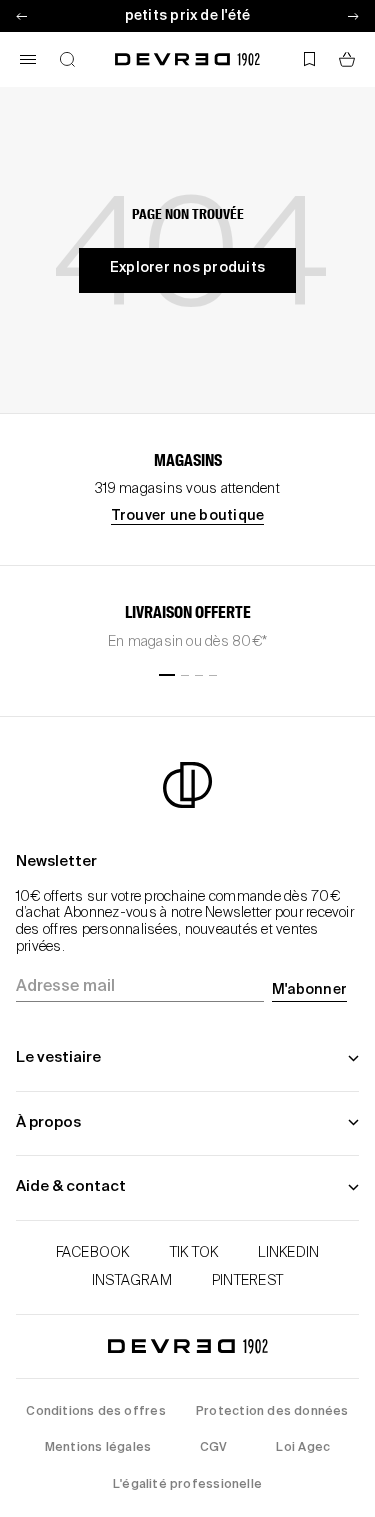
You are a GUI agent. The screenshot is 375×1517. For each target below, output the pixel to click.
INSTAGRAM (132, 1281)
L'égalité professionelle (187, 1485)
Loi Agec (303, 1448)
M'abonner (309, 990)
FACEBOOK (93, 1253)
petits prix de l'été (188, 16)
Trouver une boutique (188, 516)
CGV (214, 1448)
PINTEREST (247, 1281)
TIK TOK (194, 1253)
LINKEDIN (288, 1253)
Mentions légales (98, 1448)
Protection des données (272, 1412)
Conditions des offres (95, 1412)
